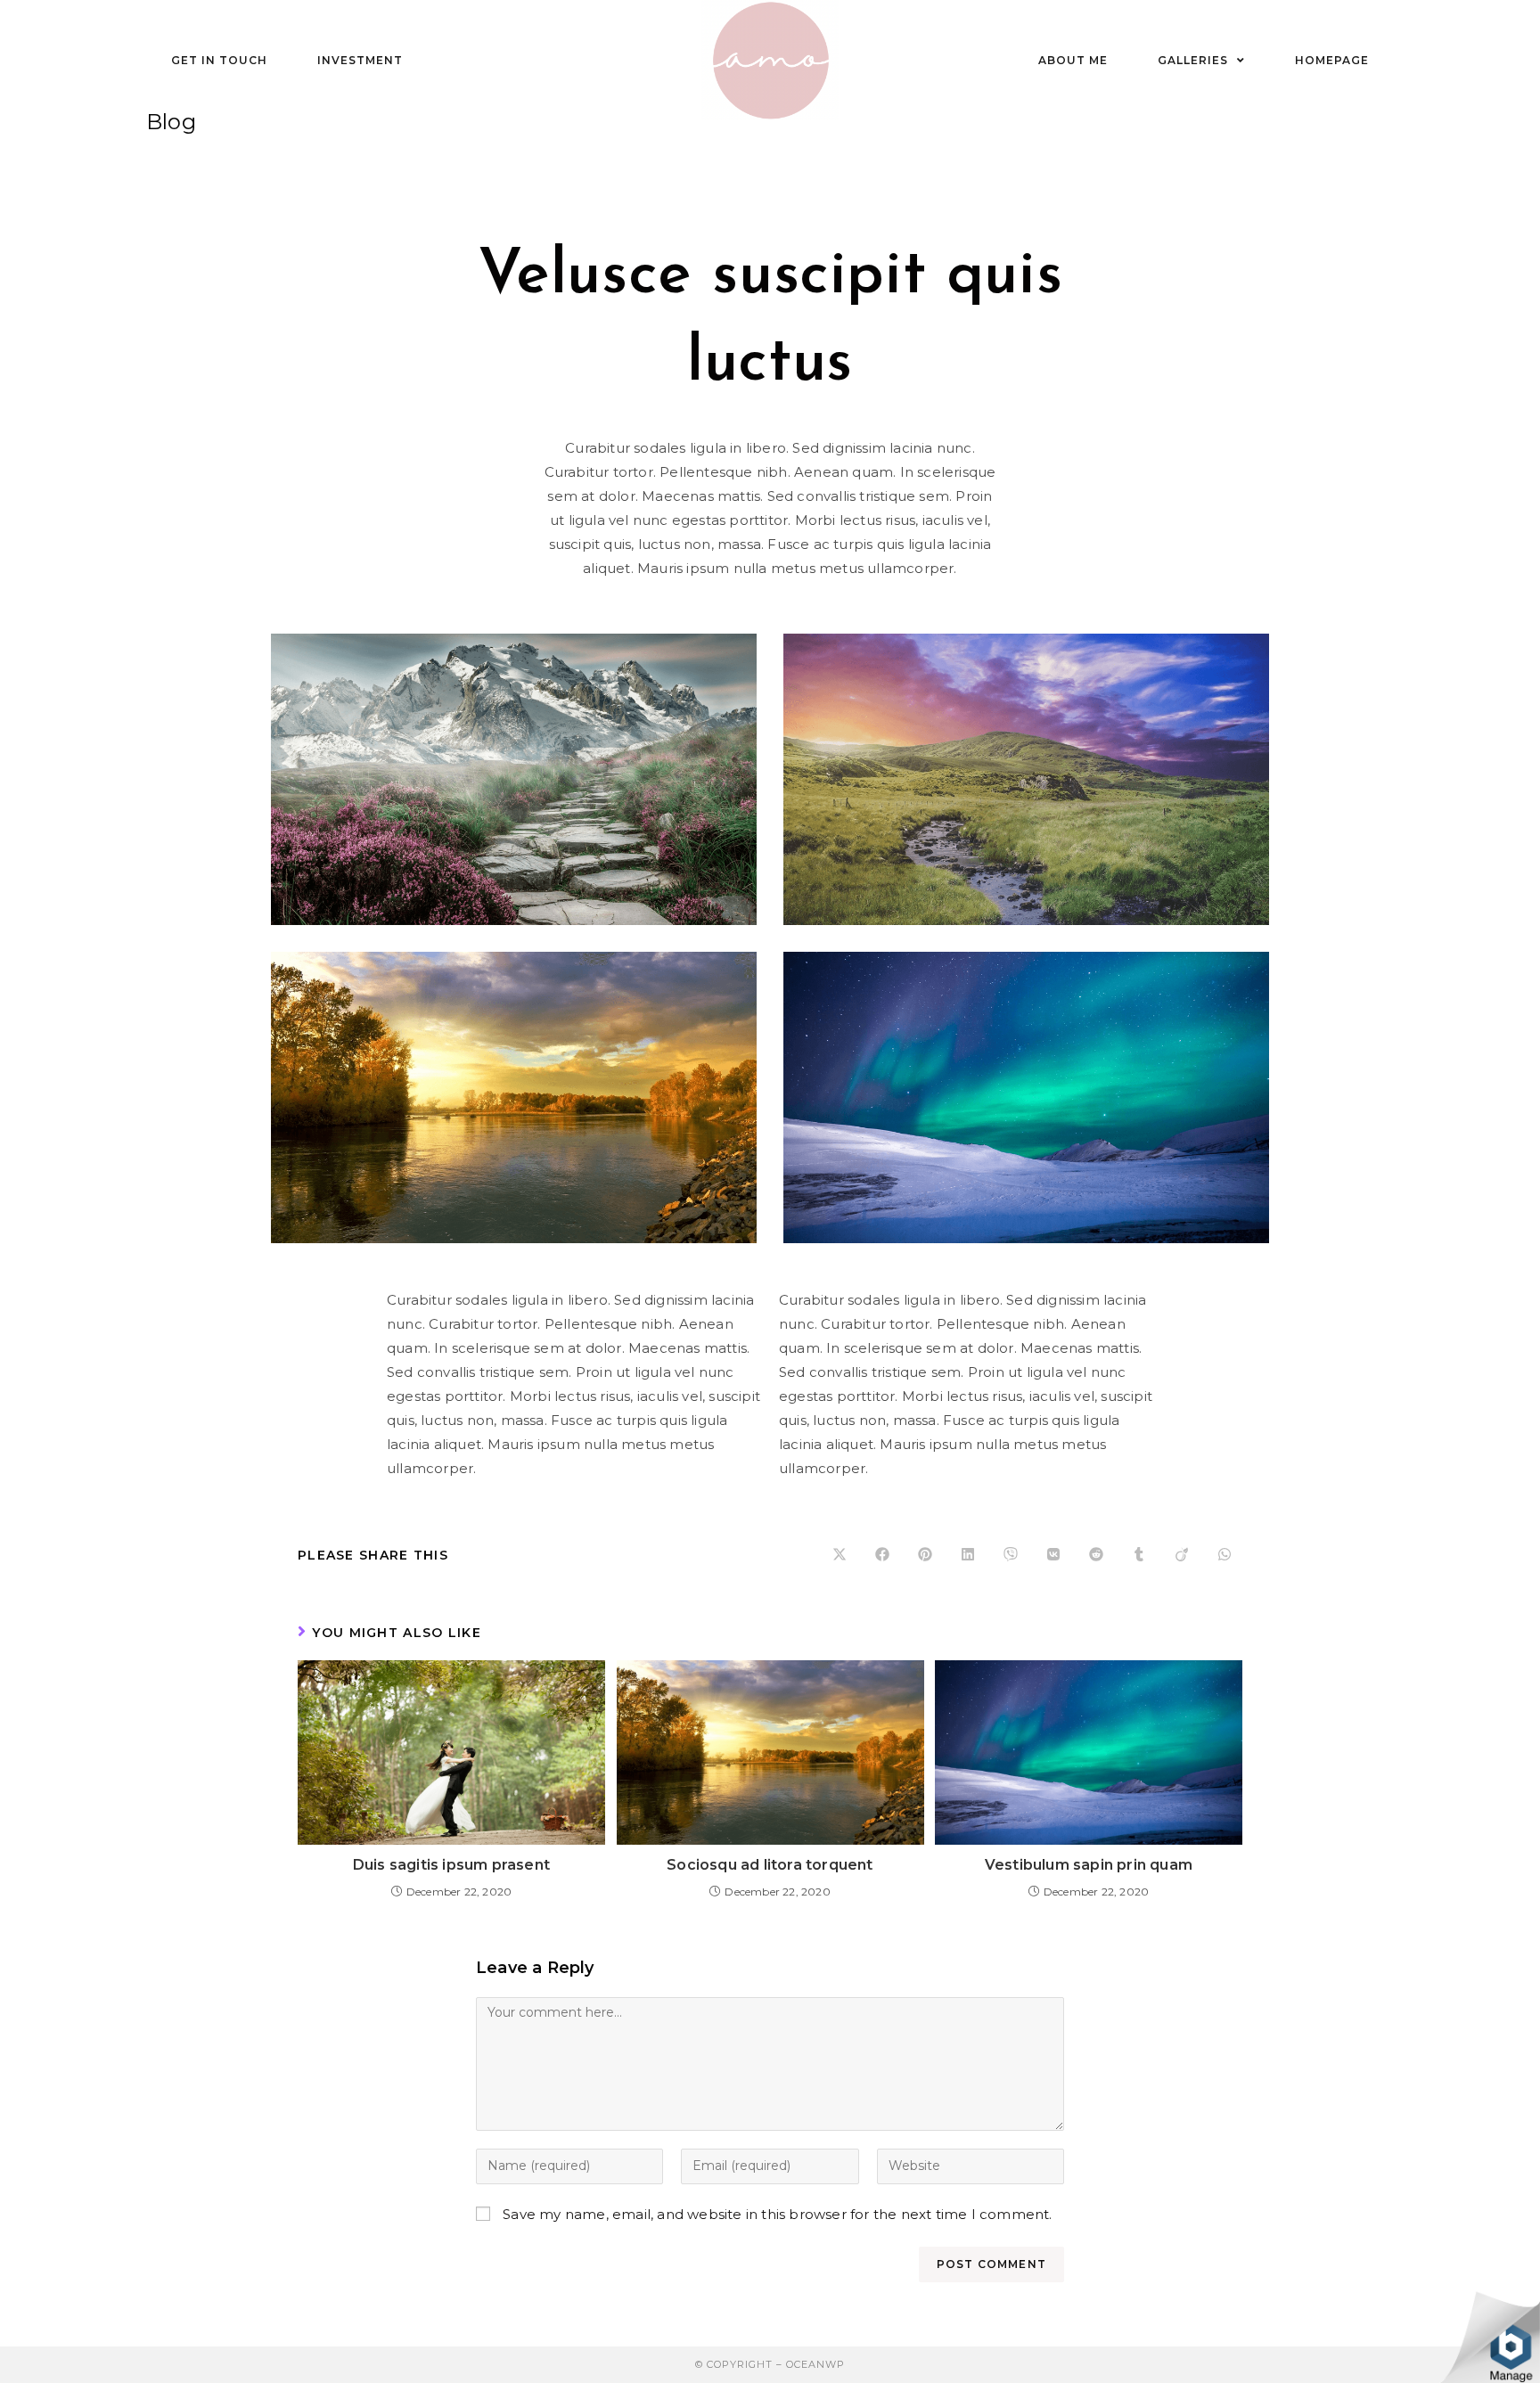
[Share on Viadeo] (1182, 1555)
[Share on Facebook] (882, 1555)
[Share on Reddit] (1096, 1555)
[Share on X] (840, 1555)
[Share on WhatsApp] (1225, 1555)
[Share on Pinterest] (925, 1555)
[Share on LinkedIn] (968, 1555)
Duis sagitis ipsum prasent (451, 1865)
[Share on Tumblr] (1139, 1555)
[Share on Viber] (1011, 1555)
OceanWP (815, 2364)
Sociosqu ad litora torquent (770, 1865)
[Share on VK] (1053, 1555)
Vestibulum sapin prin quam (1089, 1865)
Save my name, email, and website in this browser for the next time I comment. (777, 2214)
